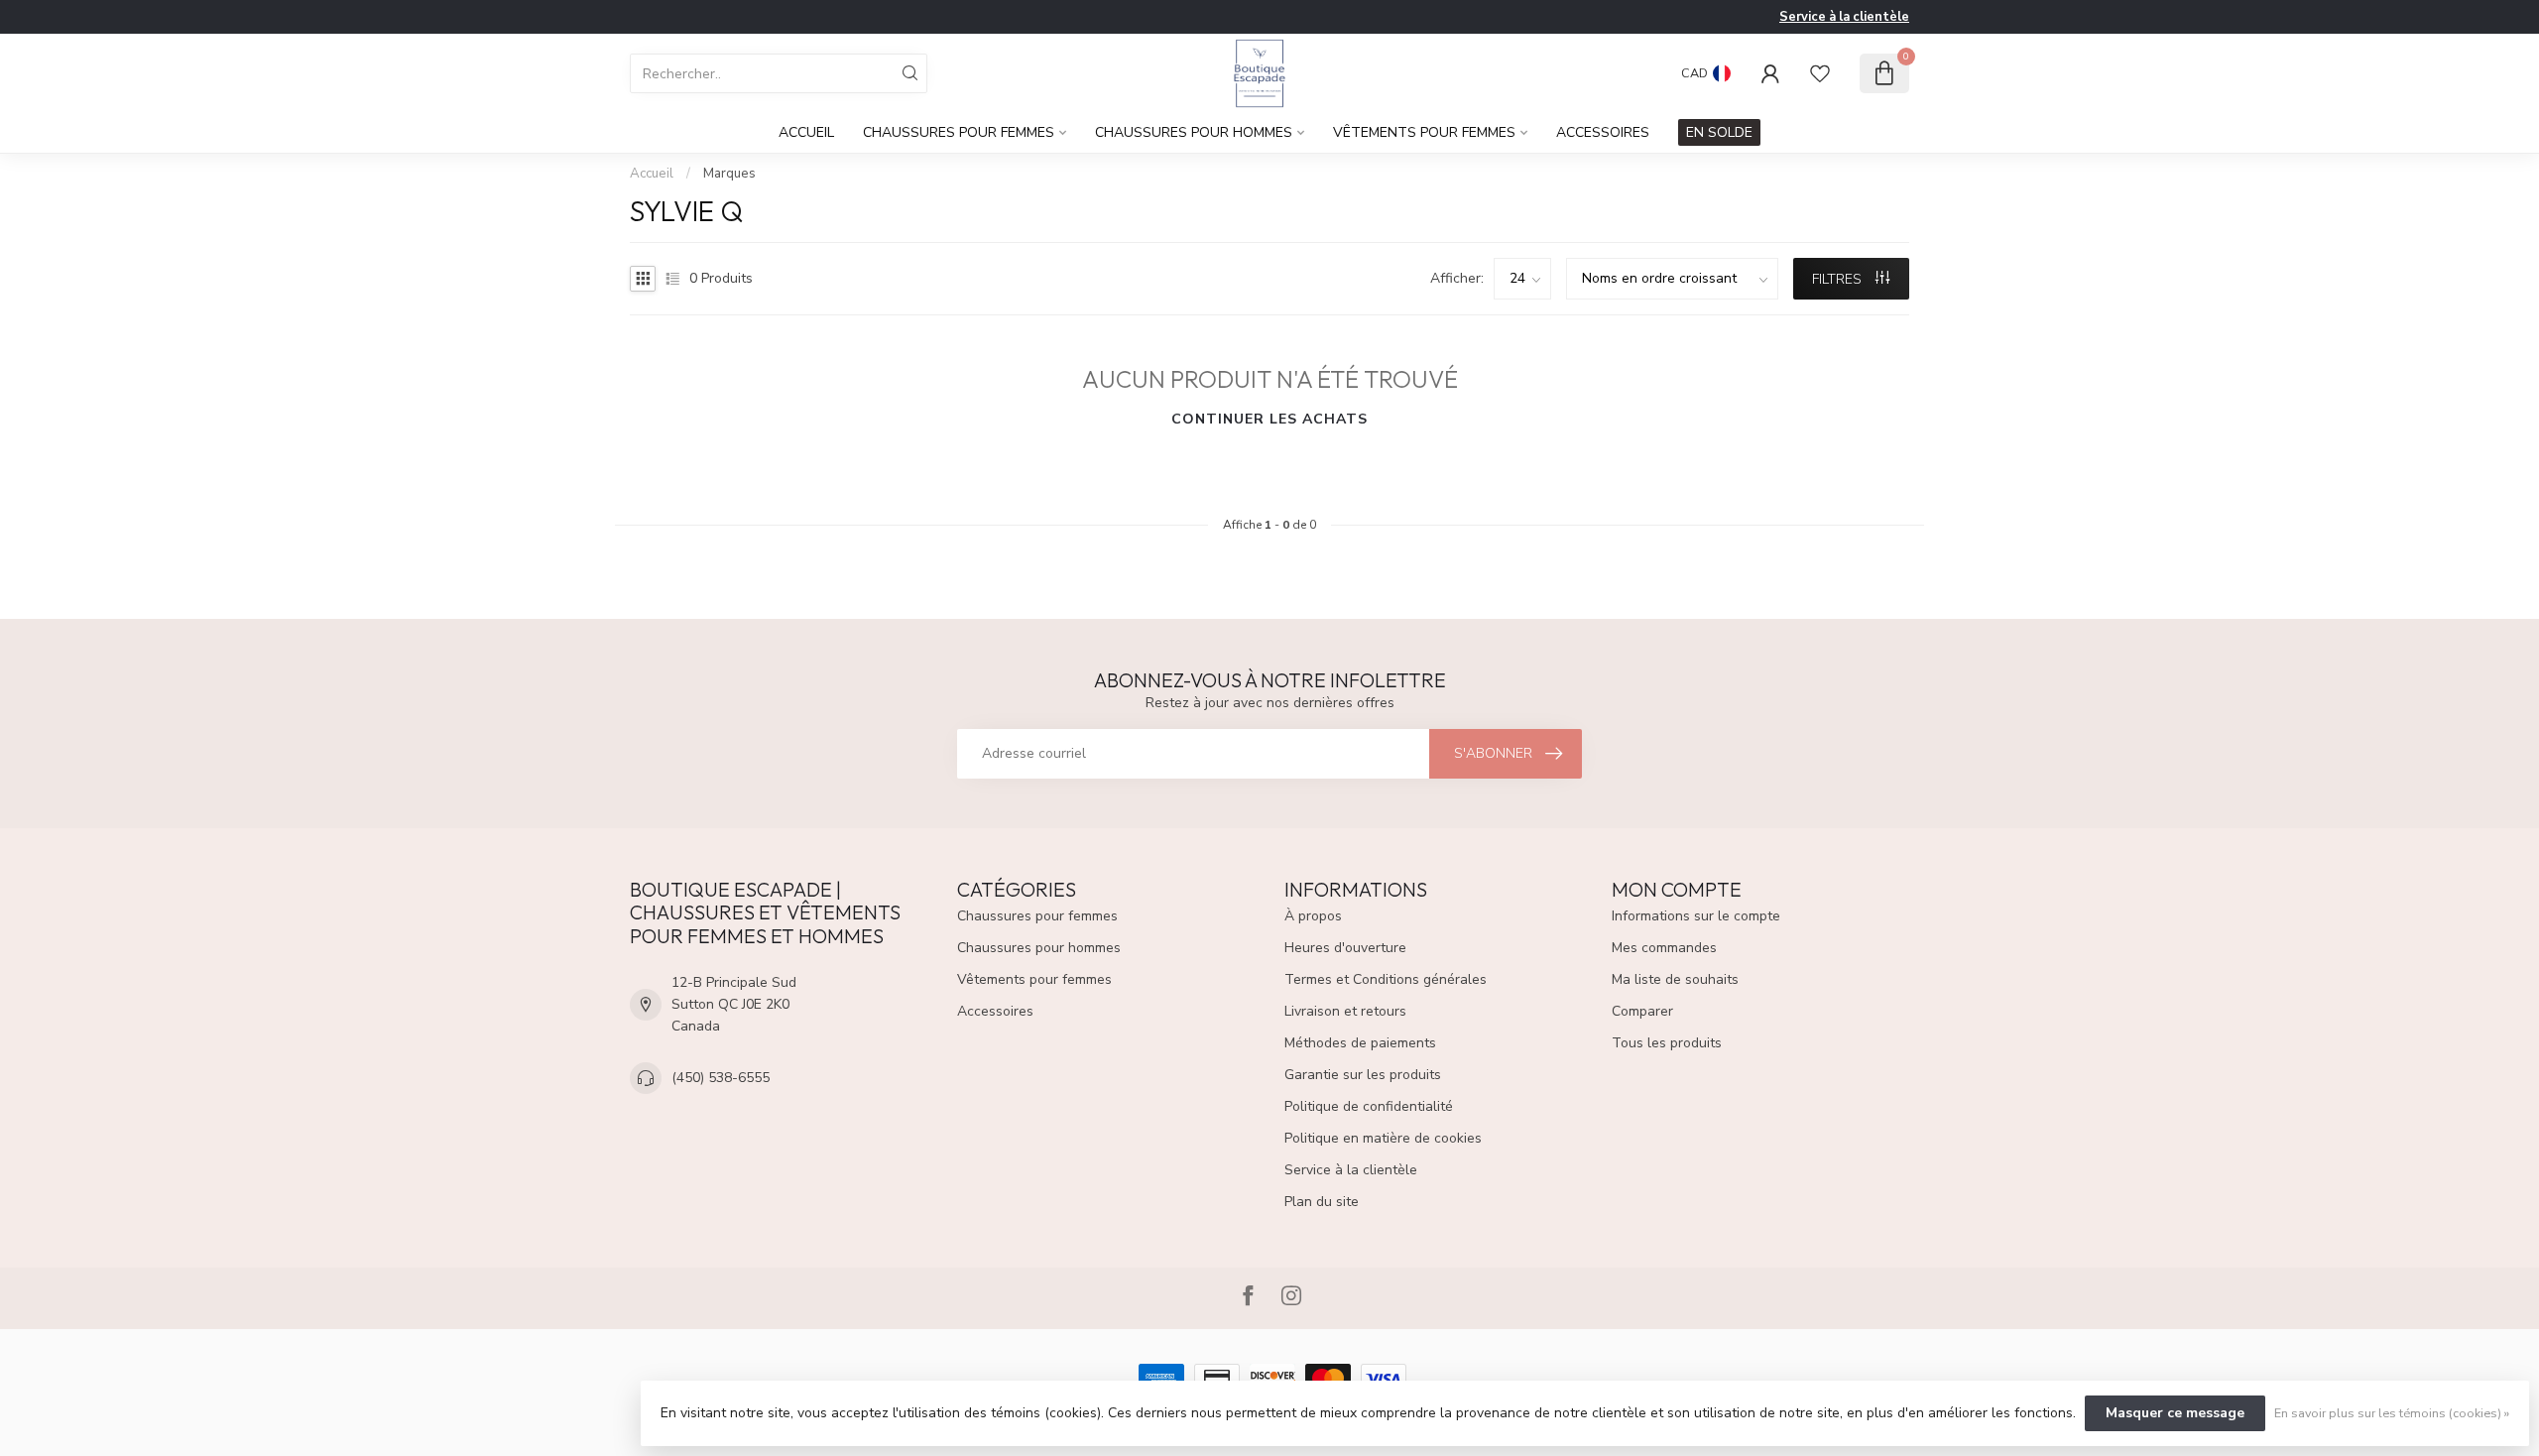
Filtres (1839, 279)
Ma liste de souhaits (1675, 979)
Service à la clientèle (1844, 17)
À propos (1313, 916)
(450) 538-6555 (721, 1078)
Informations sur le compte (1696, 916)
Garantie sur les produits (1363, 1075)
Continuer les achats (1269, 419)
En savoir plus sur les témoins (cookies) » (2392, 1413)
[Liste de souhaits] (1820, 73)
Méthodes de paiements (1360, 1043)
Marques (729, 174)
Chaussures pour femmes (959, 132)
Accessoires (1603, 132)
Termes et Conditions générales (1386, 979)
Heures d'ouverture (1345, 948)
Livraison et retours (1345, 1011)
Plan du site (1322, 1202)
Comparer (1642, 1011)
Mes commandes (1664, 948)
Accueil (806, 132)
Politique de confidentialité (1369, 1106)
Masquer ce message (2175, 1413)
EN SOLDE (1719, 132)
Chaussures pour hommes (1194, 132)
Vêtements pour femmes (1424, 132)
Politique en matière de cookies (1383, 1138)
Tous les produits (1667, 1043)
